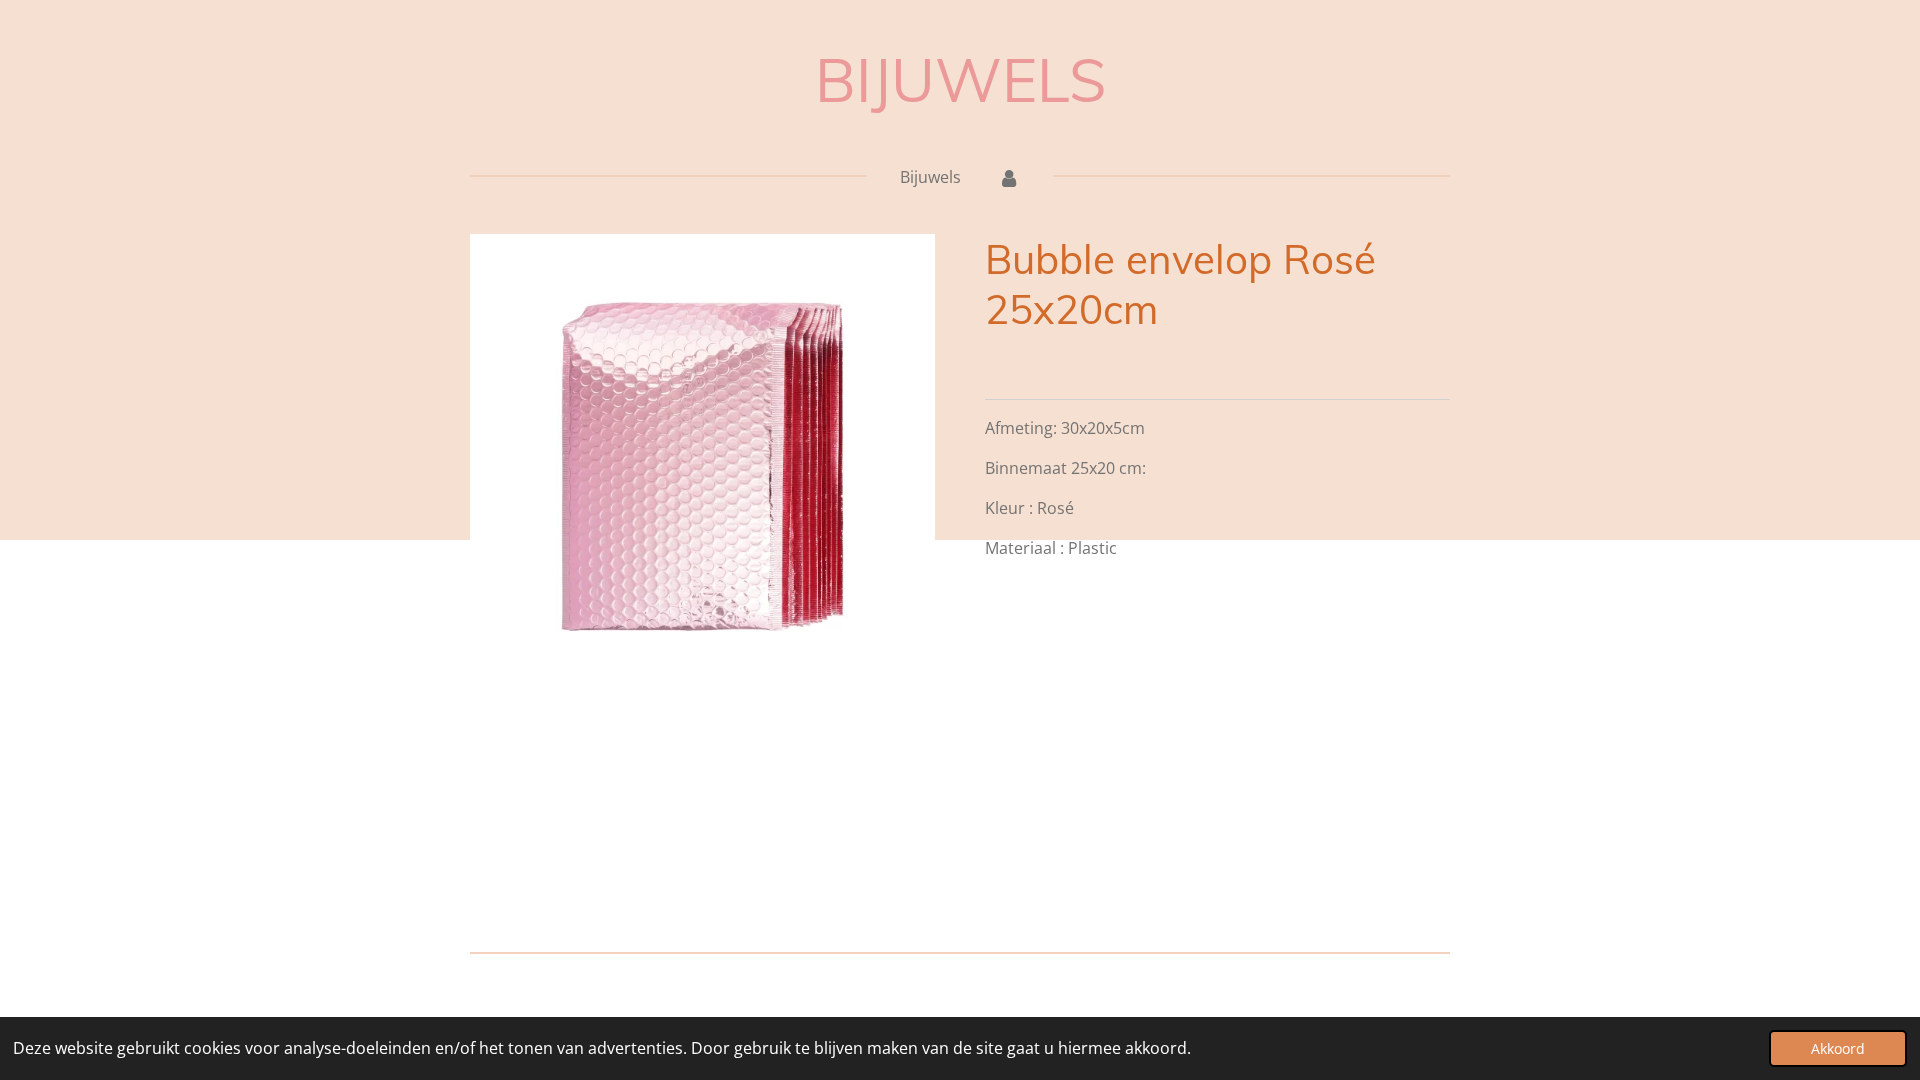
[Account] (1008, 177)
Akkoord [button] (1838, 1048)
